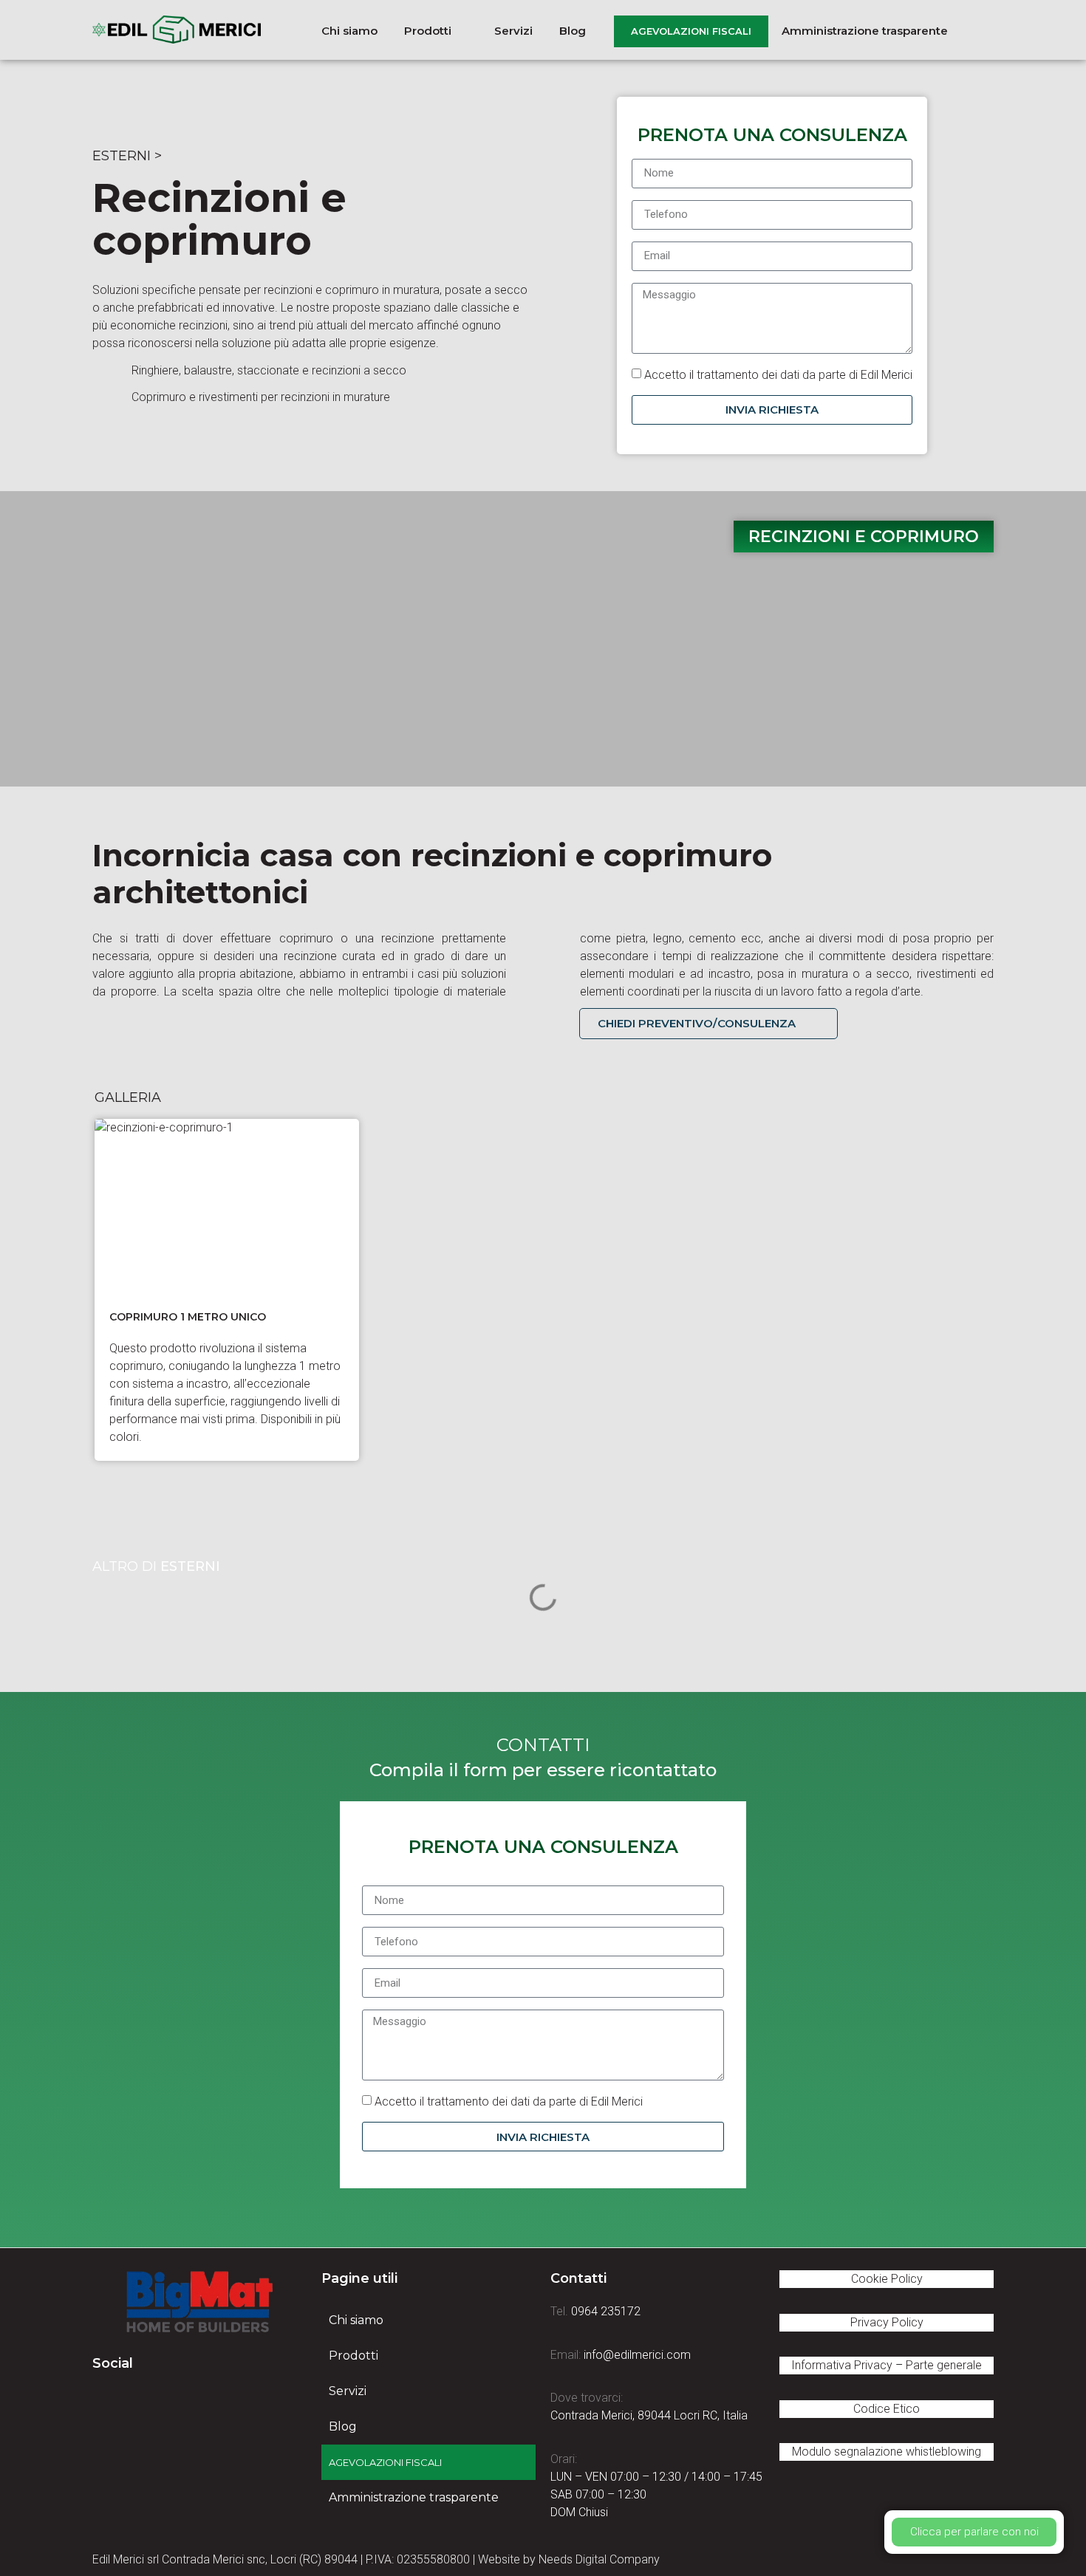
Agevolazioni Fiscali (385, 2462)
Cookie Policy (887, 2279)
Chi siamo (356, 2320)
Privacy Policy (887, 2322)
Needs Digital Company (599, 2559)
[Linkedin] (144, 2399)
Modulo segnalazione (887, 2452)
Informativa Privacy (842, 2365)
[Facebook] (103, 2399)
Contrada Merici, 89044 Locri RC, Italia (649, 2415)
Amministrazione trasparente (414, 2497)
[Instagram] (185, 2399)
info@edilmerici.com (637, 2355)
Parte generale (944, 2365)
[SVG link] (199, 2302)
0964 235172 (606, 2311)
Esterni (122, 156)
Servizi (348, 2391)
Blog (343, 2426)
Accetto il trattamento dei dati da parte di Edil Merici (778, 374)
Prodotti (354, 2356)
